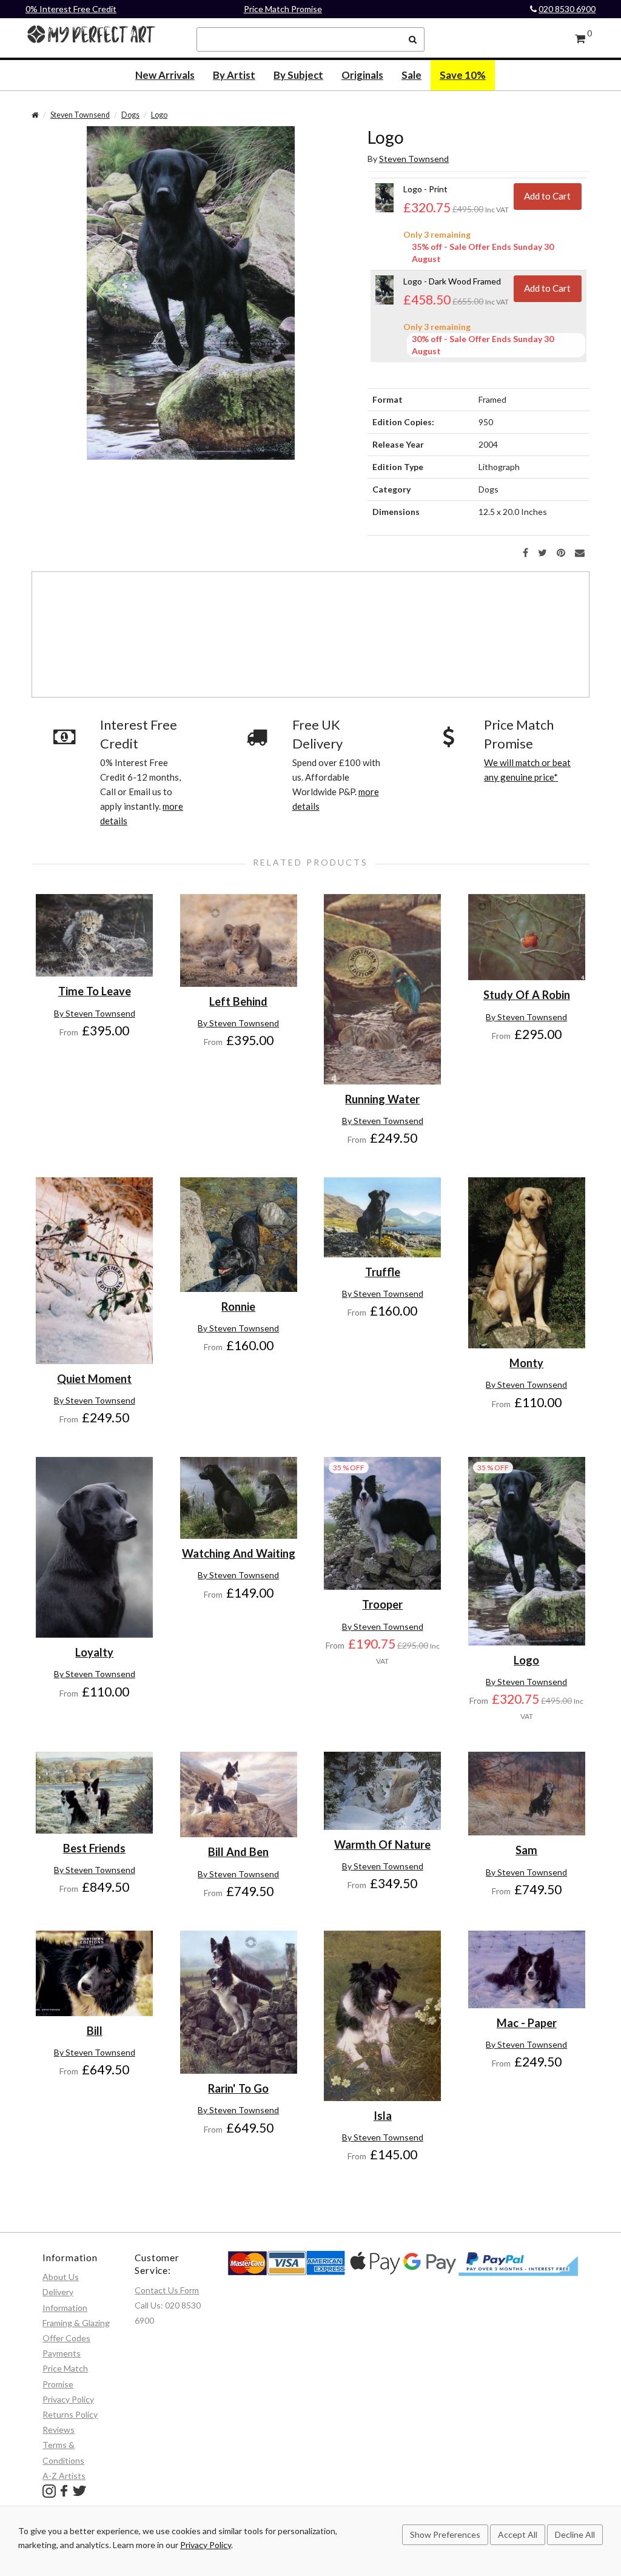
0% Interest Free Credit (71, 9)
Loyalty (94, 1652)
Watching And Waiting (239, 1553)
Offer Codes (66, 2338)
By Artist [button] (234, 75)
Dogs (130, 115)
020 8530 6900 (567, 9)
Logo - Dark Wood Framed (452, 281)
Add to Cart (547, 196)
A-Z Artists (64, 2476)
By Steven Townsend (95, 1013)
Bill (95, 2031)
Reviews (59, 2430)
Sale (411, 75)
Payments (62, 2353)
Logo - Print (425, 189)
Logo (159, 115)
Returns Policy (70, 2414)
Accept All (518, 2534)
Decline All (575, 2534)
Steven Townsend (80, 115)
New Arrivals (165, 75)
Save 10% (463, 75)
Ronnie (238, 1306)
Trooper (382, 1604)
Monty (526, 1363)
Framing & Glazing (76, 2323)
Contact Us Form (167, 2290)
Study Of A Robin (527, 995)
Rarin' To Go (238, 2088)
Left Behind (238, 1001)
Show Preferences (445, 2534)
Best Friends (94, 1848)
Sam (526, 1850)
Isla (383, 2116)
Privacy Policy (68, 2399)
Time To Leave (95, 991)
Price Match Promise (283, 9)
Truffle (383, 1272)
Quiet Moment (94, 1379)
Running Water (382, 1099)
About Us (61, 2277)
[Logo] (191, 292)
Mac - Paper (527, 2023)
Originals (362, 75)
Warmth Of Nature (382, 1845)
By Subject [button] (298, 75)
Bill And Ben (238, 1852)
